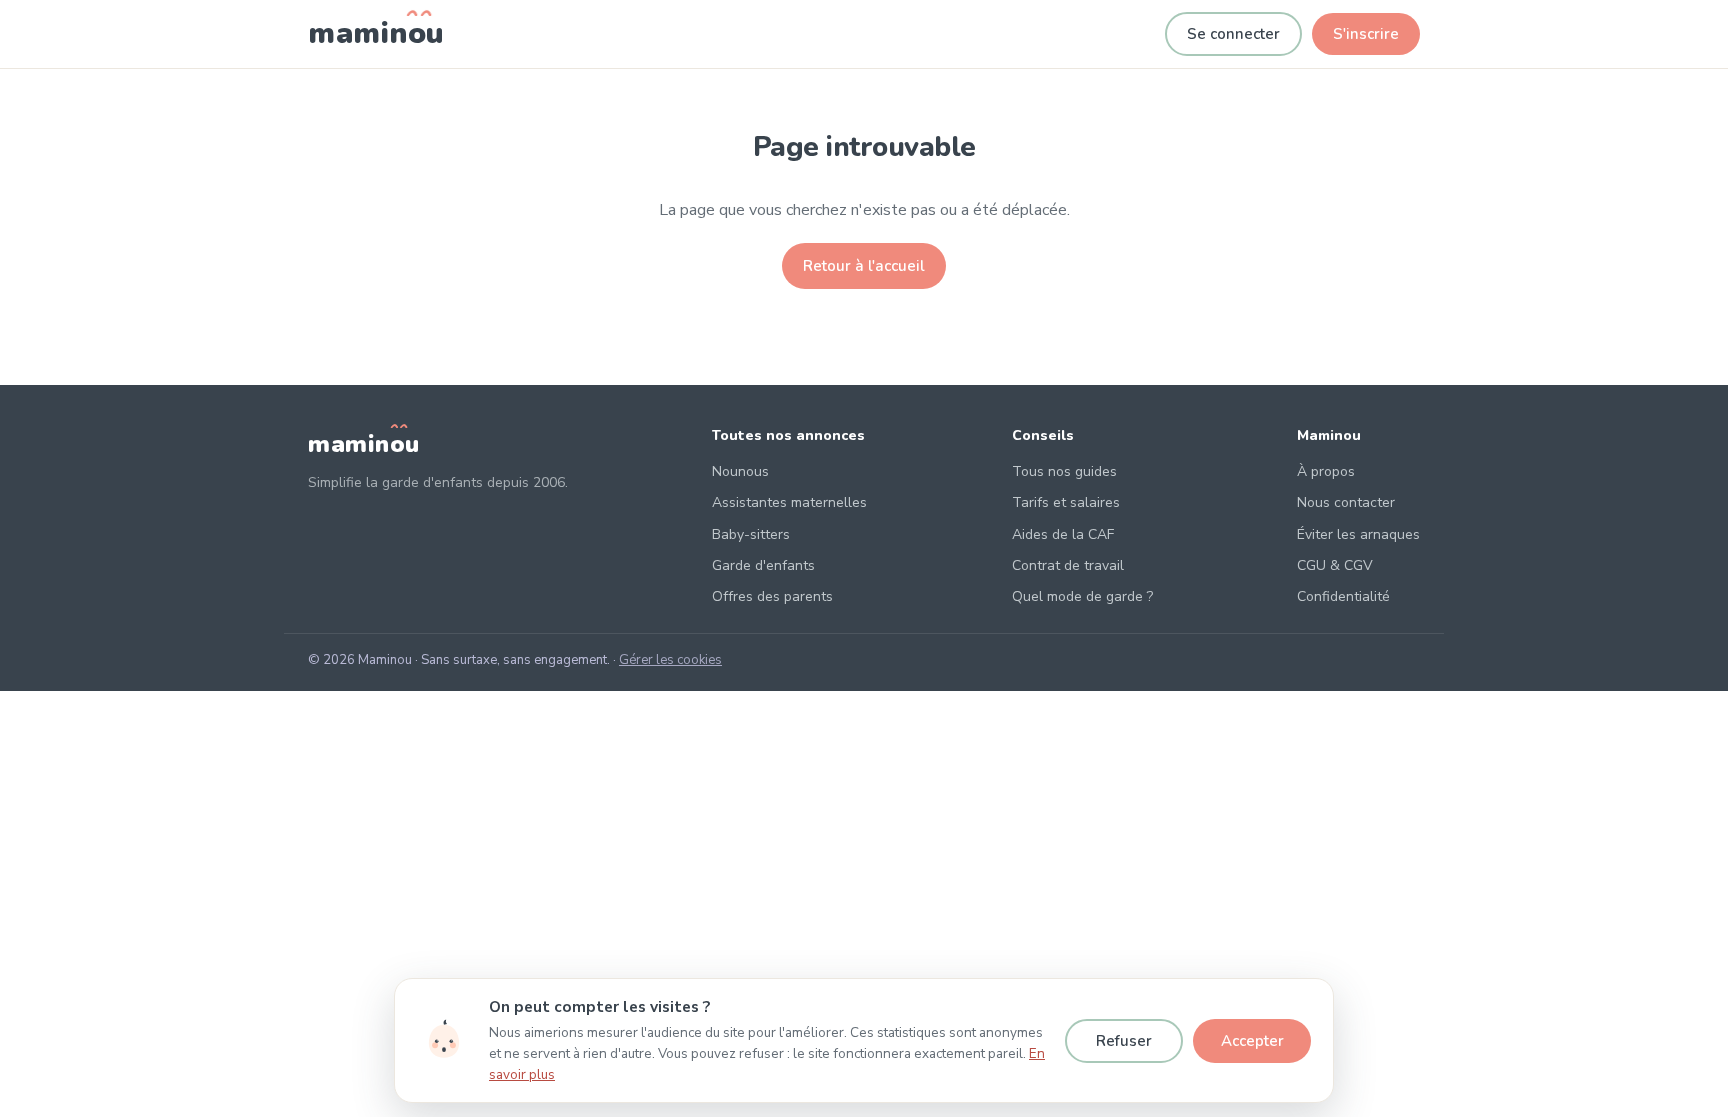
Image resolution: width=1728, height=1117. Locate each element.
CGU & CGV (1335, 565)
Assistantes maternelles (789, 502)
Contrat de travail (1068, 565)
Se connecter (1233, 34)
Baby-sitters (751, 534)
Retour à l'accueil (864, 266)
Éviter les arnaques (1358, 534)
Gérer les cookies (670, 660)
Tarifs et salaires (1066, 502)
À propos (1326, 471)
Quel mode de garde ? (1082, 596)
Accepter (1252, 1041)
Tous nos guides (1064, 471)
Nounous (740, 471)
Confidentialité (1343, 596)
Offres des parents (772, 596)
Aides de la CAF (1063, 534)
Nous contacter (1346, 502)
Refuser (1124, 1041)
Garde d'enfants (763, 565)
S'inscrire (1366, 34)
